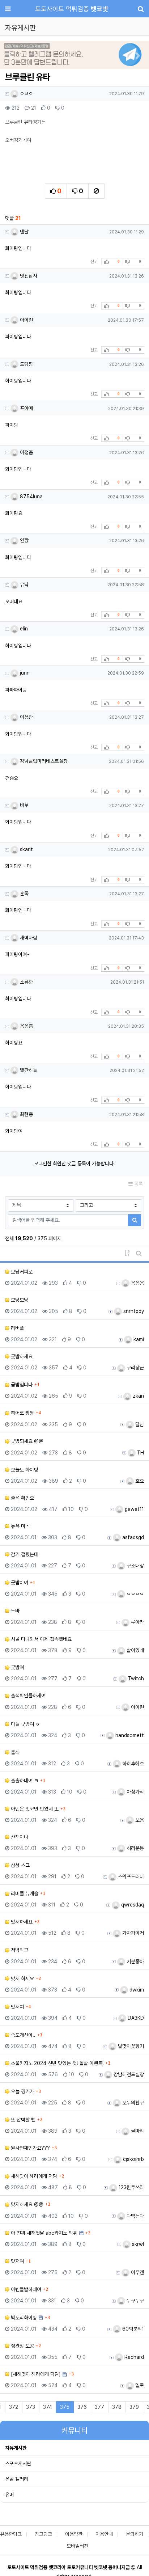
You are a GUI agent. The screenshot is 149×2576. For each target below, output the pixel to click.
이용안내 (104, 2534)
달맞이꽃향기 (130, 2046)
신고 (94, 262)
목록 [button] (138, 1184)
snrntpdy (133, 1311)
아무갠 (137, 2272)
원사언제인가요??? (30, 2148)
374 (48, 2407)
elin (23, 629)
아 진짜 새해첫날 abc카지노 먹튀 (43, 2233)
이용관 (26, 717)
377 (99, 2407)
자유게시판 (16, 2448)
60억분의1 (132, 2329)
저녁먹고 (19, 1950)
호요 (139, 1481)
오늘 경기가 (22, 2091)
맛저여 (17, 2007)
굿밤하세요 (21, 1356)
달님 (139, 1424)
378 (117, 2407)
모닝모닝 (19, 1300)
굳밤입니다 (21, 1385)
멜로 (139, 2385)
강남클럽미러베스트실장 (43, 761)
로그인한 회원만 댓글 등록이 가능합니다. (74, 1164)
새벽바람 (28, 938)
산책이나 (19, 1837)
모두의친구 (132, 2103)
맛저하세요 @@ (26, 2204)
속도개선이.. (22, 2035)
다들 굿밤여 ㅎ (25, 1724)
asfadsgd (132, 1537)
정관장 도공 (22, 2346)
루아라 (137, 1622)
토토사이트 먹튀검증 (72, 9)
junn (24, 673)
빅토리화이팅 (23, 2318)
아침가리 (135, 1792)
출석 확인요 (22, 1498)
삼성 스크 (20, 1865)
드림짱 (26, 364)
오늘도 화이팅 (24, 1470)
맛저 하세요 (22, 1979)
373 (31, 2407)
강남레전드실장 (128, 2074)
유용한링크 (11, 2534)
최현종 (26, 1114)
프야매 (26, 408)
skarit (26, 849)
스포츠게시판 (18, 2463)
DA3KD (135, 2018)
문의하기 (135, 2534)
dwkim (136, 1990)
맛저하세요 (21, 1922)
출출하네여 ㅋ (24, 1781)
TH (140, 1453)
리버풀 (17, 1328)
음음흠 (26, 1026)
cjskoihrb (133, 2159)
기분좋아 (135, 1961)
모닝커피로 (21, 1272)
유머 (9, 2495)
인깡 (24, 540)
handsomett (129, 1735)
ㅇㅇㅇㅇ (135, 1594)
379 (134, 2407)
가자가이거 (132, 1933)
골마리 (137, 2131)
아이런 (26, 320)
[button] (11, 56)
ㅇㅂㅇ (26, 93)
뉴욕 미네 (20, 1526)
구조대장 (135, 1566)
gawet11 (134, 1509)
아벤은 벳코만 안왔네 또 (34, 1809)
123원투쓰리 (131, 2187)
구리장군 (135, 1368)
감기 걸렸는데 (24, 1554)
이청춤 (26, 452)
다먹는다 (135, 2216)
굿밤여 (17, 1667)
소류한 (26, 982)
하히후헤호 (132, 1764)
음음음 (137, 1283)
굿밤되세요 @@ (26, 1441)
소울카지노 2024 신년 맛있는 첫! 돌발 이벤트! (56, 2063)
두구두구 (135, 2301)
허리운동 (135, 1848)
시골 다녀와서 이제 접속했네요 (41, 1639)
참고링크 (43, 2534)
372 (14, 2407)
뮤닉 (24, 584)
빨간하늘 (28, 1070)
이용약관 (74, 2534)
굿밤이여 (19, 1583)
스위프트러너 (130, 1876)
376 (82, 2407)
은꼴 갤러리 (17, 2479)
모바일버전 (77, 2546)
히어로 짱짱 (22, 1413)
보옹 (139, 1820)
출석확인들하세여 (27, 1695)
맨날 (24, 232)
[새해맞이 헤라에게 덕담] (35, 2374)
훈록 (24, 894)
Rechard (133, 2357)
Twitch (135, 1678)
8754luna (31, 497)
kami (138, 1339)
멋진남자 (28, 276)
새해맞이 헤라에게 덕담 (33, 2176)
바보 (24, 805)
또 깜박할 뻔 (22, 2120)
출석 (14, 1752)
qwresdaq (132, 1905)
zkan (138, 1396)
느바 (14, 1611)
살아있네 (135, 1650)
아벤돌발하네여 (25, 2289)
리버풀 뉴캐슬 (24, 1893)
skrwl (137, 2244)
